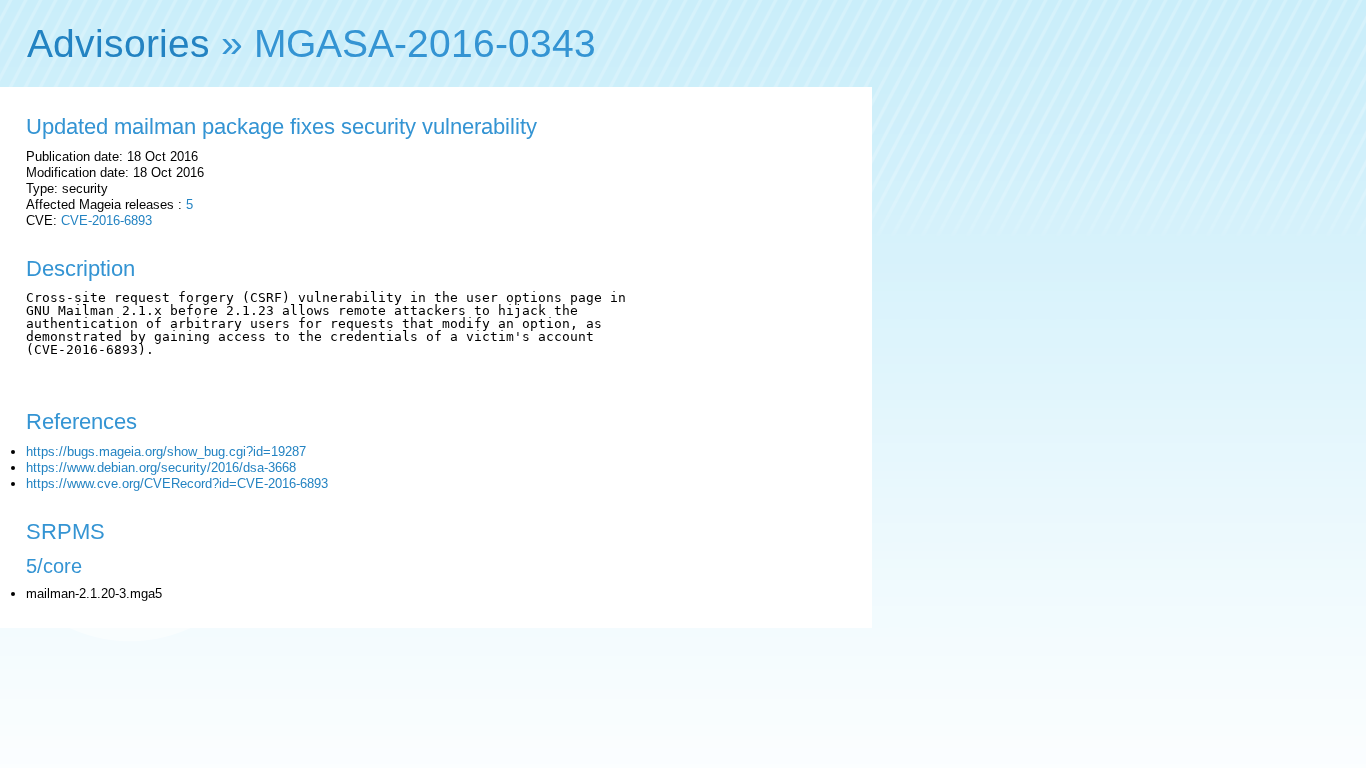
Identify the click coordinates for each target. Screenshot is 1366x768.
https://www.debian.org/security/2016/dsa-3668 (161, 467)
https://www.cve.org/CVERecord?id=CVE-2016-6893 (177, 483)
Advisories (118, 43)
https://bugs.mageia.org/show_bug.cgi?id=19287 (166, 451)
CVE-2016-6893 (106, 220)
